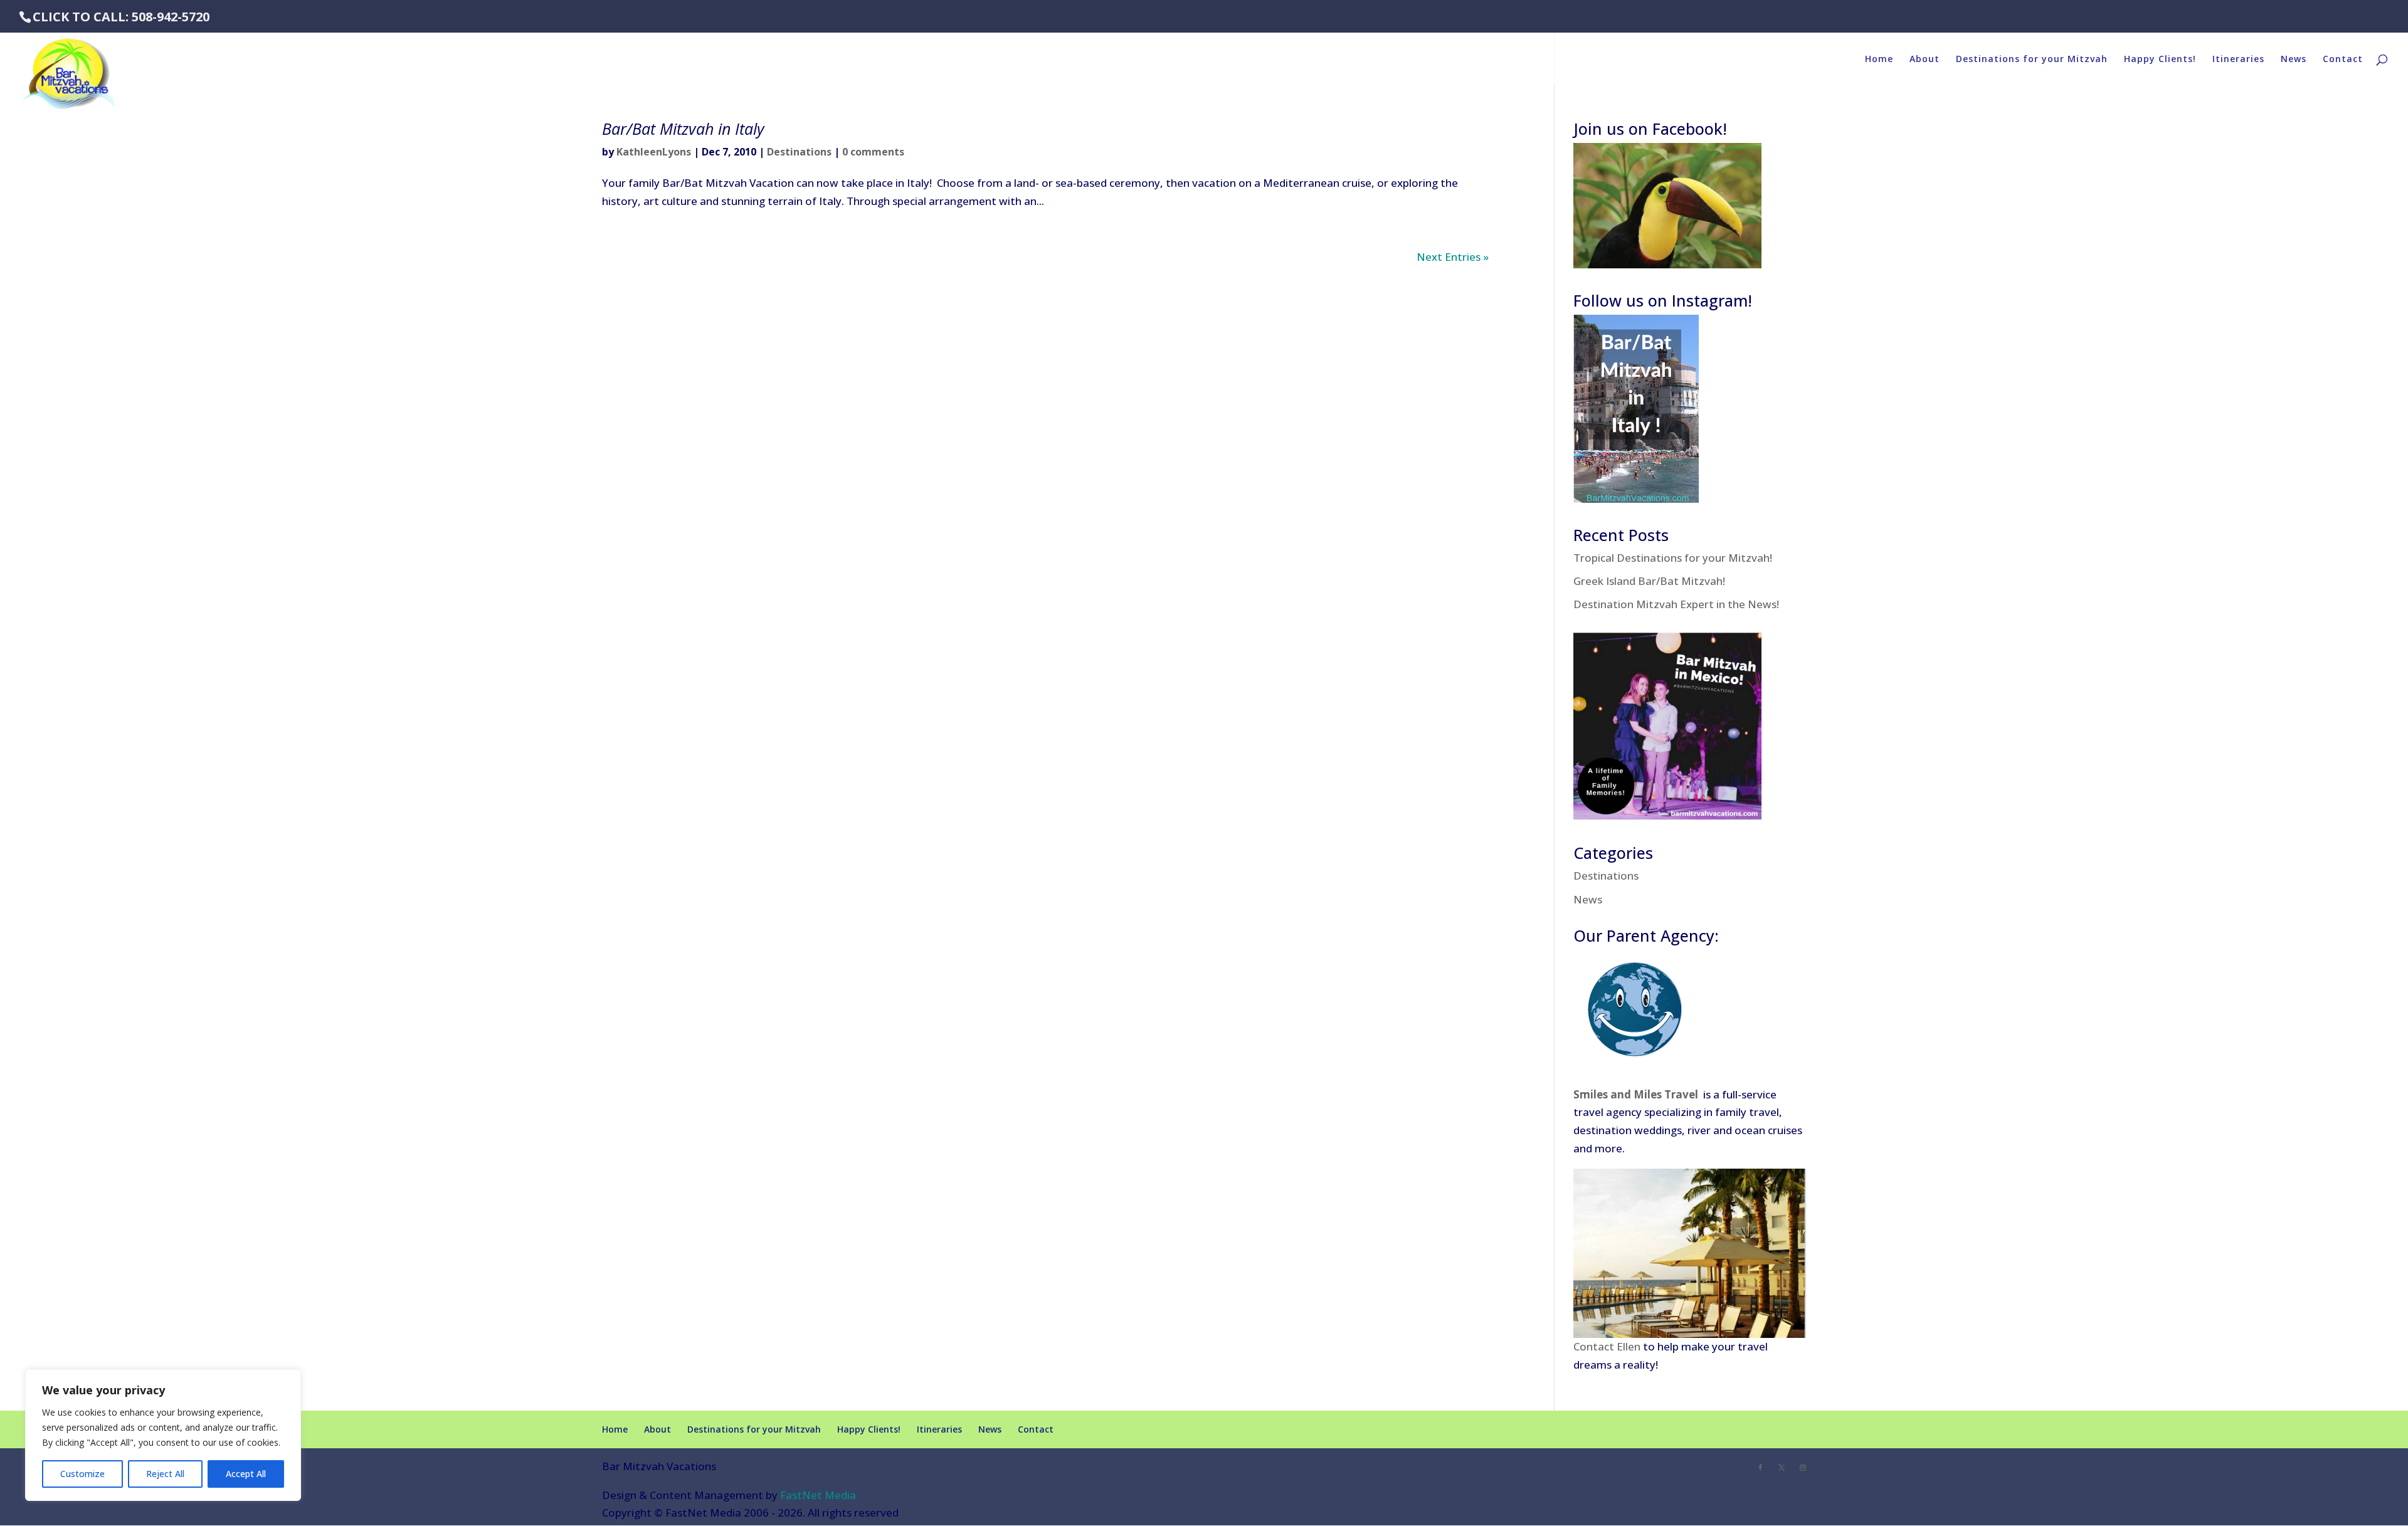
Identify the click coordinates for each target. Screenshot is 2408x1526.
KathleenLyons (654, 152)
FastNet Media (818, 1495)
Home (1879, 60)
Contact (2343, 60)
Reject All (165, 1474)
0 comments (873, 152)
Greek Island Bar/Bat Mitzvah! (1649, 581)
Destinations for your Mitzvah (2032, 60)
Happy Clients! (2160, 60)
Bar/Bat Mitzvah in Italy (683, 129)
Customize (82, 1474)
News (2294, 60)
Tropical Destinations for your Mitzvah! (1673, 558)
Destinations (799, 152)
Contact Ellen (1607, 1346)
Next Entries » (1453, 257)
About (1925, 60)
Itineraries (2238, 60)
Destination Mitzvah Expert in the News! (1676, 604)
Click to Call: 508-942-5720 (121, 17)
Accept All (246, 1474)
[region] (163, 1435)
